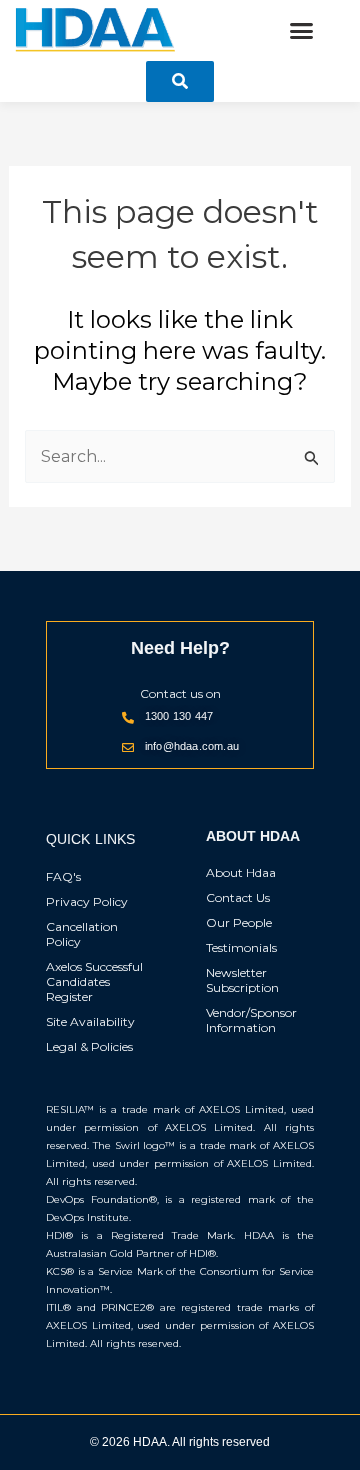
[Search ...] (180, 81)
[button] (302, 31)
